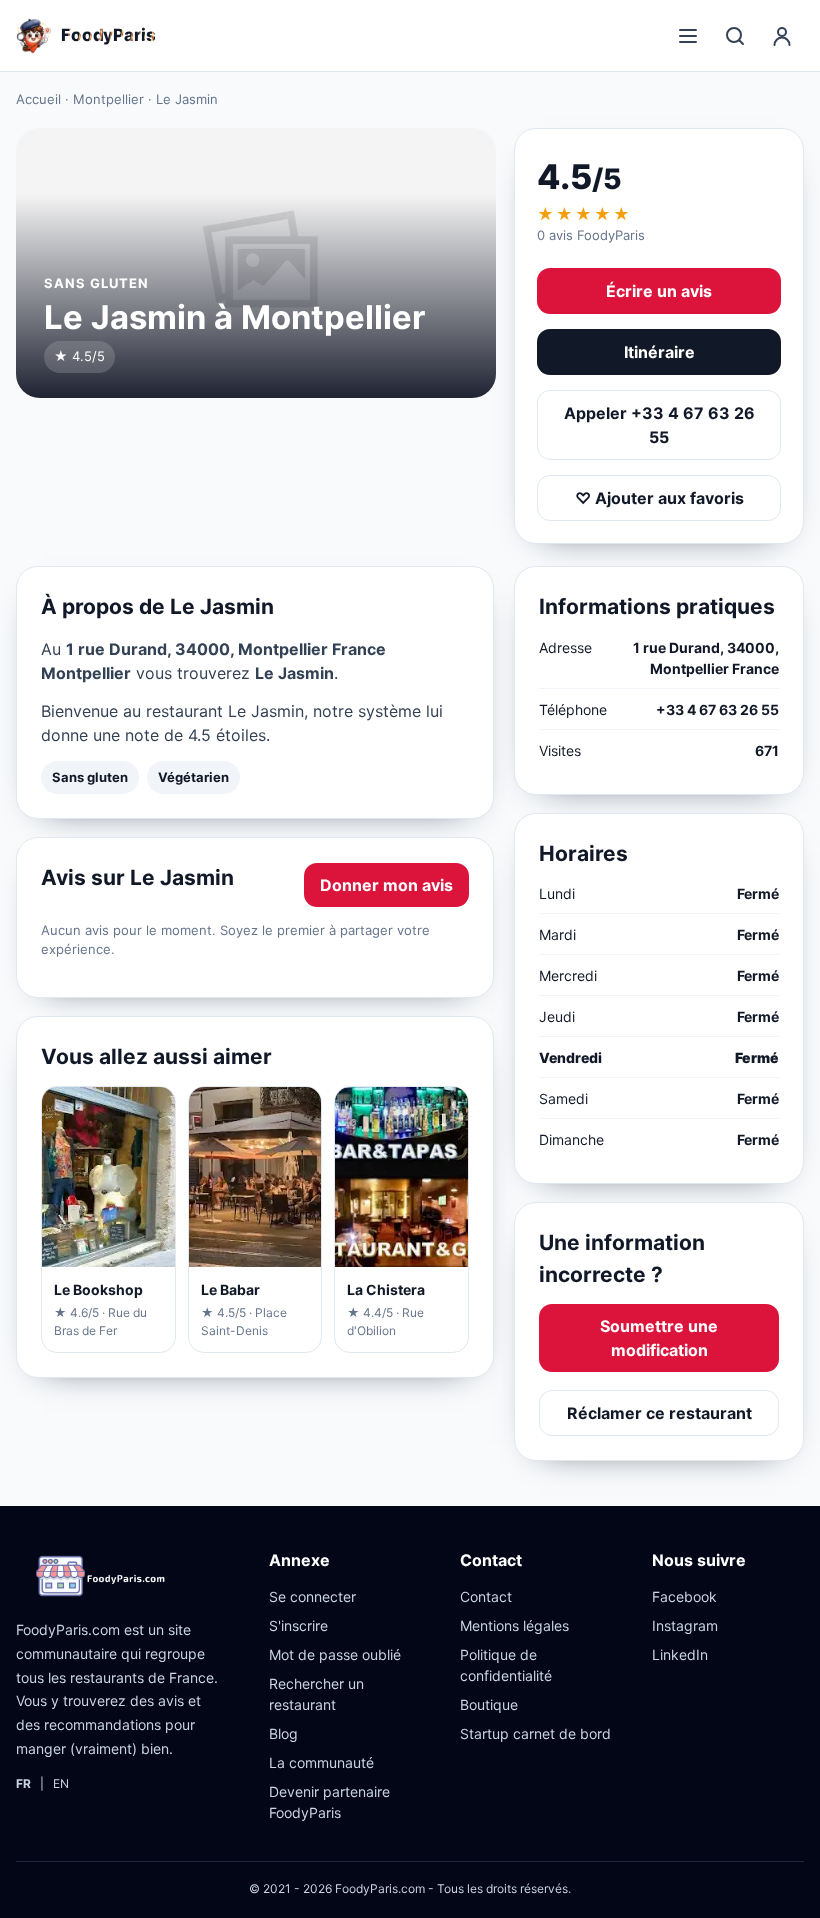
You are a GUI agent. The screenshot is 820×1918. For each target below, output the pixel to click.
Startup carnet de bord (535, 1733)
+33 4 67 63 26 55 (717, 709)
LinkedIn (680, 1654)
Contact (486, 1596)
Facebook (684, 1596)
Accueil (38, 99)
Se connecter (312, 1596)
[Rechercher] (735, 36)
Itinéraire (659, 352)
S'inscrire (298, 1625)
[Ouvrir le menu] (688, 36)
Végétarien (193, 777)
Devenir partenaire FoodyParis (329, 1802)
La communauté (321, 1762)
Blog (283, 1733)
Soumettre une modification (659, 1338)
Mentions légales (514, 1625)
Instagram (685, 1625)
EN (61, 1783)
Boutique (489, 1704)
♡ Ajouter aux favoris (659, 498)
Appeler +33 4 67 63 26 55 (659, 425)
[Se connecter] (782, 36)
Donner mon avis (386, 885)
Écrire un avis (659, 291)
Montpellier (108, 99)
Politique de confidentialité (506, 1665)
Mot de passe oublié (335, 1654)
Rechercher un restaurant (316, 1694)
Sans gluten (90, 777)
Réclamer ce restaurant (659, 1413)
